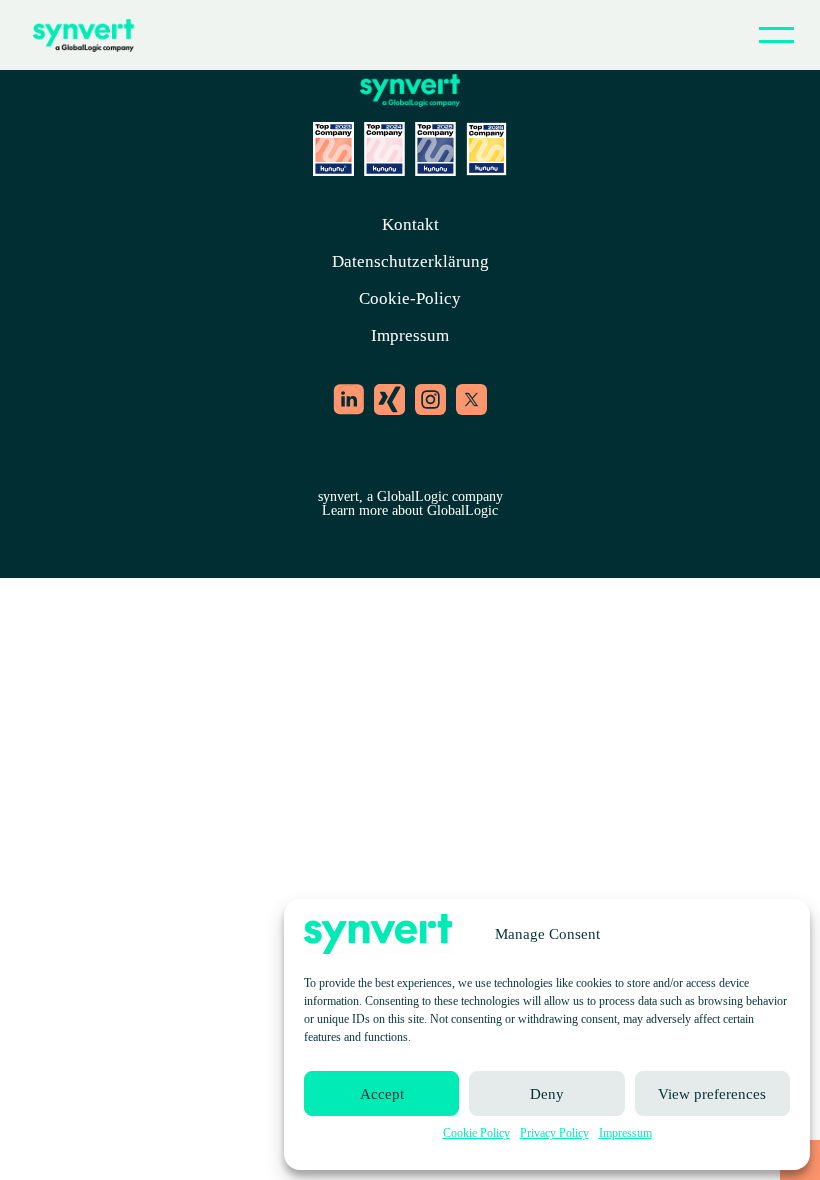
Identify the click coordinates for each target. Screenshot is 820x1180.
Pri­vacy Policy (554, 1133)
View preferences (712, 1094)
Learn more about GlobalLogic (410, 511)
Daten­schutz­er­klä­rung (410, 261)
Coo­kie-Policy (410, 298)
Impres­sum (625, 1133)
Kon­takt (410, 224)
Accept (382, 1094)
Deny (547, 1094)
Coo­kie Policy (476, 1133)
